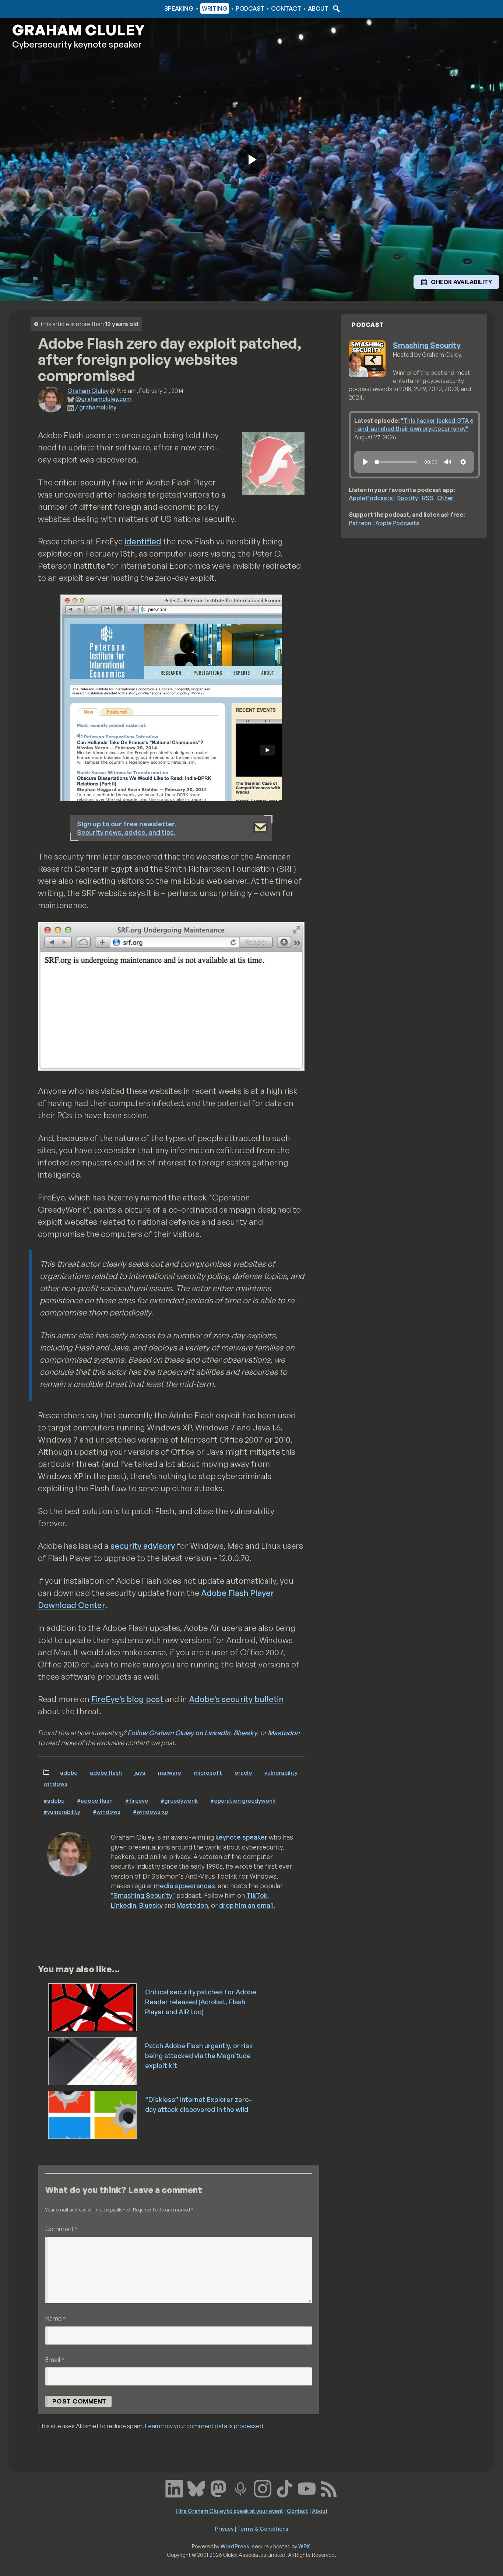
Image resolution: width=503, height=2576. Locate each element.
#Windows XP (150, 1812)
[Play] (365, 462)
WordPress (235, 2546)
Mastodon (284, 1733)
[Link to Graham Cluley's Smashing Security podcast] (240, 2488)
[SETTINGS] (463, 462)
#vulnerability (62, 1812)
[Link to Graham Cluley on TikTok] (285, 2488)
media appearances (184, 1886)
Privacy (224, 2528)
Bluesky (245, 1733)
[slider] (396, 462)
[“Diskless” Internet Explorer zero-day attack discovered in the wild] (93, 2114)
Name (56, 2318)
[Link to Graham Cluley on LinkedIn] (174, 2488)
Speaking (179, 8)
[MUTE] (448, 462)
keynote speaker (241, 1837)
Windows (55, 1784)
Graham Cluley (41, 8)
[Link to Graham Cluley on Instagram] (263, 2488)
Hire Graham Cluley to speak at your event (229, 2511)
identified (143, 541)
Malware (170, 1772)
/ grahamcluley (96, 407)
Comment (61, 2229)
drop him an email (246, 1905)
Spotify (407, 498)
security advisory (143, 1546)
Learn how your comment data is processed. (205, 2426)
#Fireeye (137, 1801)
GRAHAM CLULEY (78, 30)
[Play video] (251, 159)
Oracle (243, 1772)
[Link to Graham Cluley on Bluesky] (196, 2488)
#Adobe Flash (95, 1801)
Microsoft (208, 1772)
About (318, 8)
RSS (428, 498)
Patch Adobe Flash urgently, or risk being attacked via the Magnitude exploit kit (199, 2056)
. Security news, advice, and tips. (127, 828)
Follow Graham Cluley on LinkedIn (179, 1733)
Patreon (360, 523)
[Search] (335, 8)
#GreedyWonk (179, 1801)
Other (445, 498)
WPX (304, 2546)
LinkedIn (124, 1905)
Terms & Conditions (263, 2528)
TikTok (257, 1895)
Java (140, 1772)
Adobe (69, 1772)
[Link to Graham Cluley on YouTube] (307, 2488)
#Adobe (54, 1801)
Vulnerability (281, 1772)
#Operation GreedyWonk (243, 1801)
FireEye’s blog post (127, 1699)
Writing (215, 8)
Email (55, 2359)
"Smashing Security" (143, 1895)
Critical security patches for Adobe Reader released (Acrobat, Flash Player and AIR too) (201, 2002)
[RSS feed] (329, 2488)
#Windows (107, 1812)
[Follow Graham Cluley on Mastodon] (218, 2488)
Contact (286, 8)
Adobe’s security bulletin (236, 1699)
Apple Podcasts (371, 498)
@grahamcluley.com (103, 399)
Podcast (250, 8)
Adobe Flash (106, 1772)
